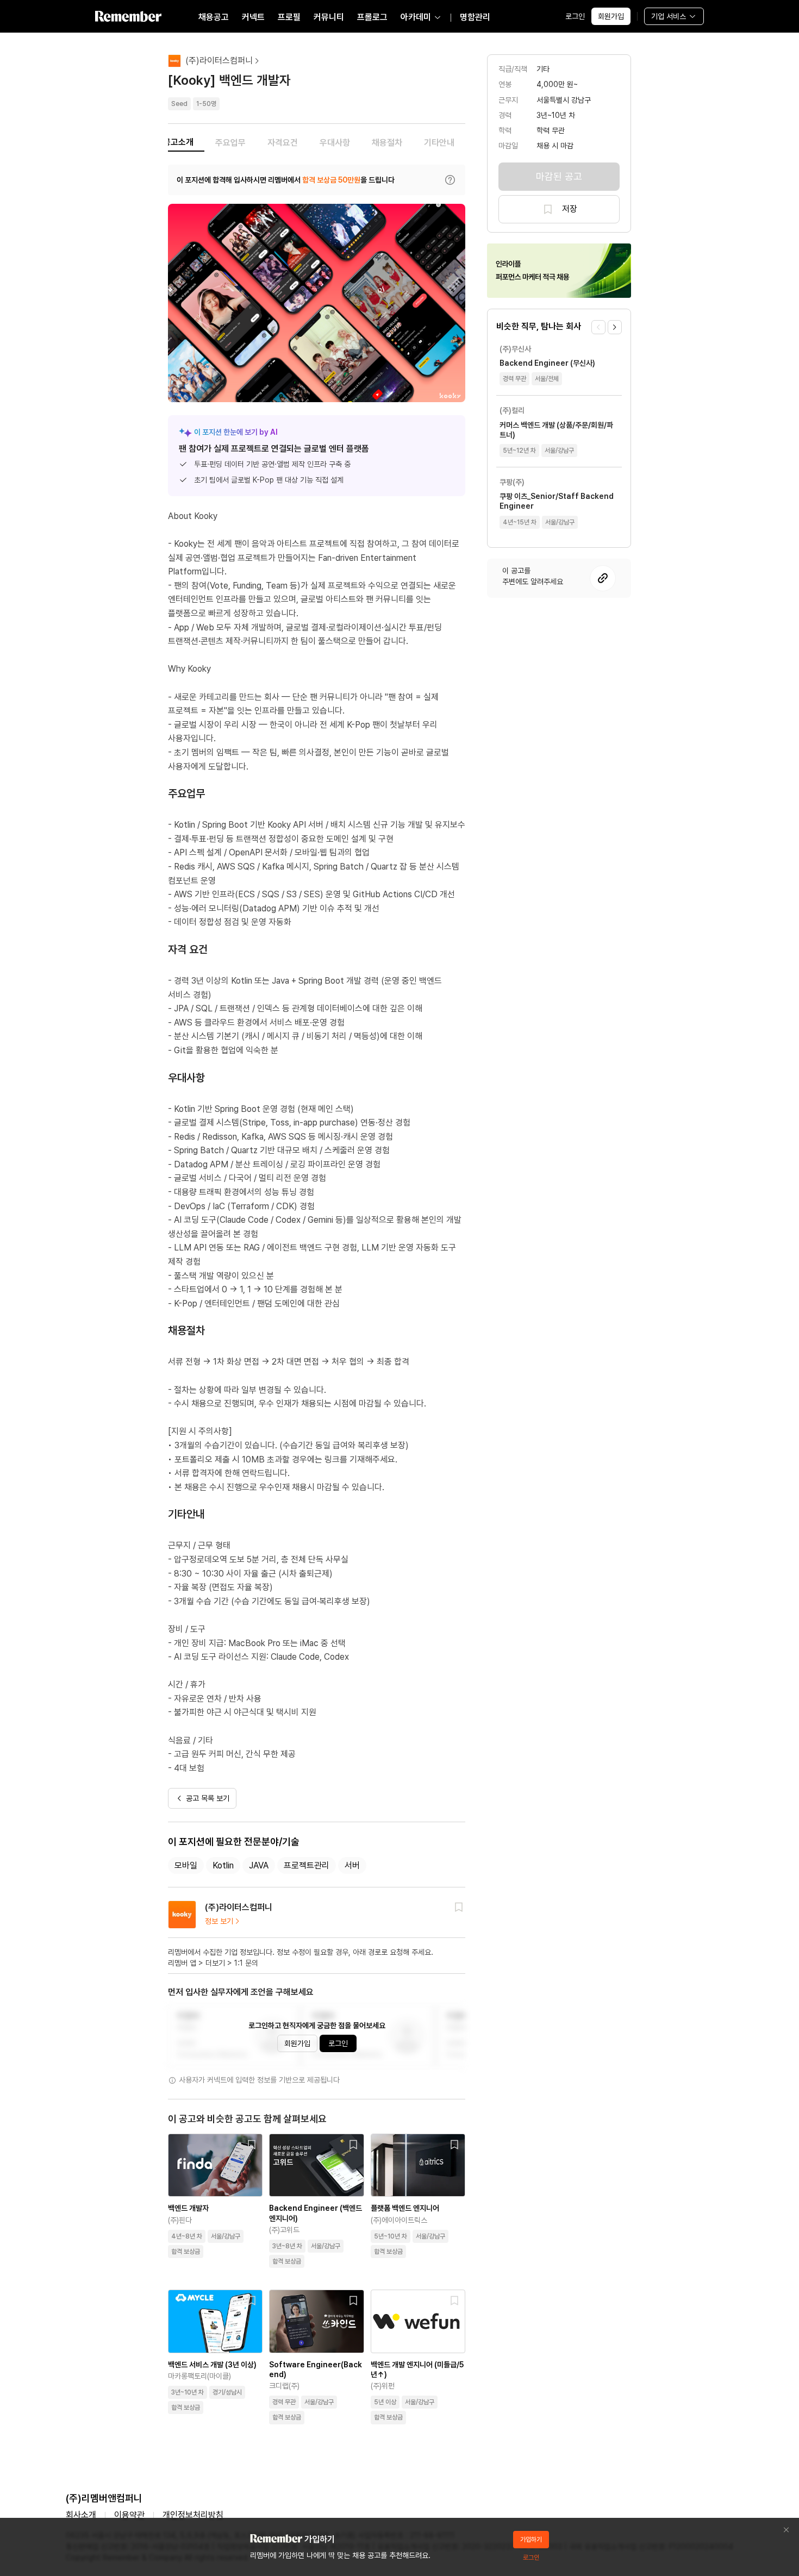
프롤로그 (372, 17)
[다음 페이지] (615, 327)
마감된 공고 (559, 176)
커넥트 (253, 17)
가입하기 (531, 2540)
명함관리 (475, 17)
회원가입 (611, 16)
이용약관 (129, 2515)
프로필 (289, 17)
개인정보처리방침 (193, 2515)
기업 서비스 (669, 16)
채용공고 (214, 17)
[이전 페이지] (598, 327)
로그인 (575, 16)
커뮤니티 (329, 17)
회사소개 (81, 2515)
